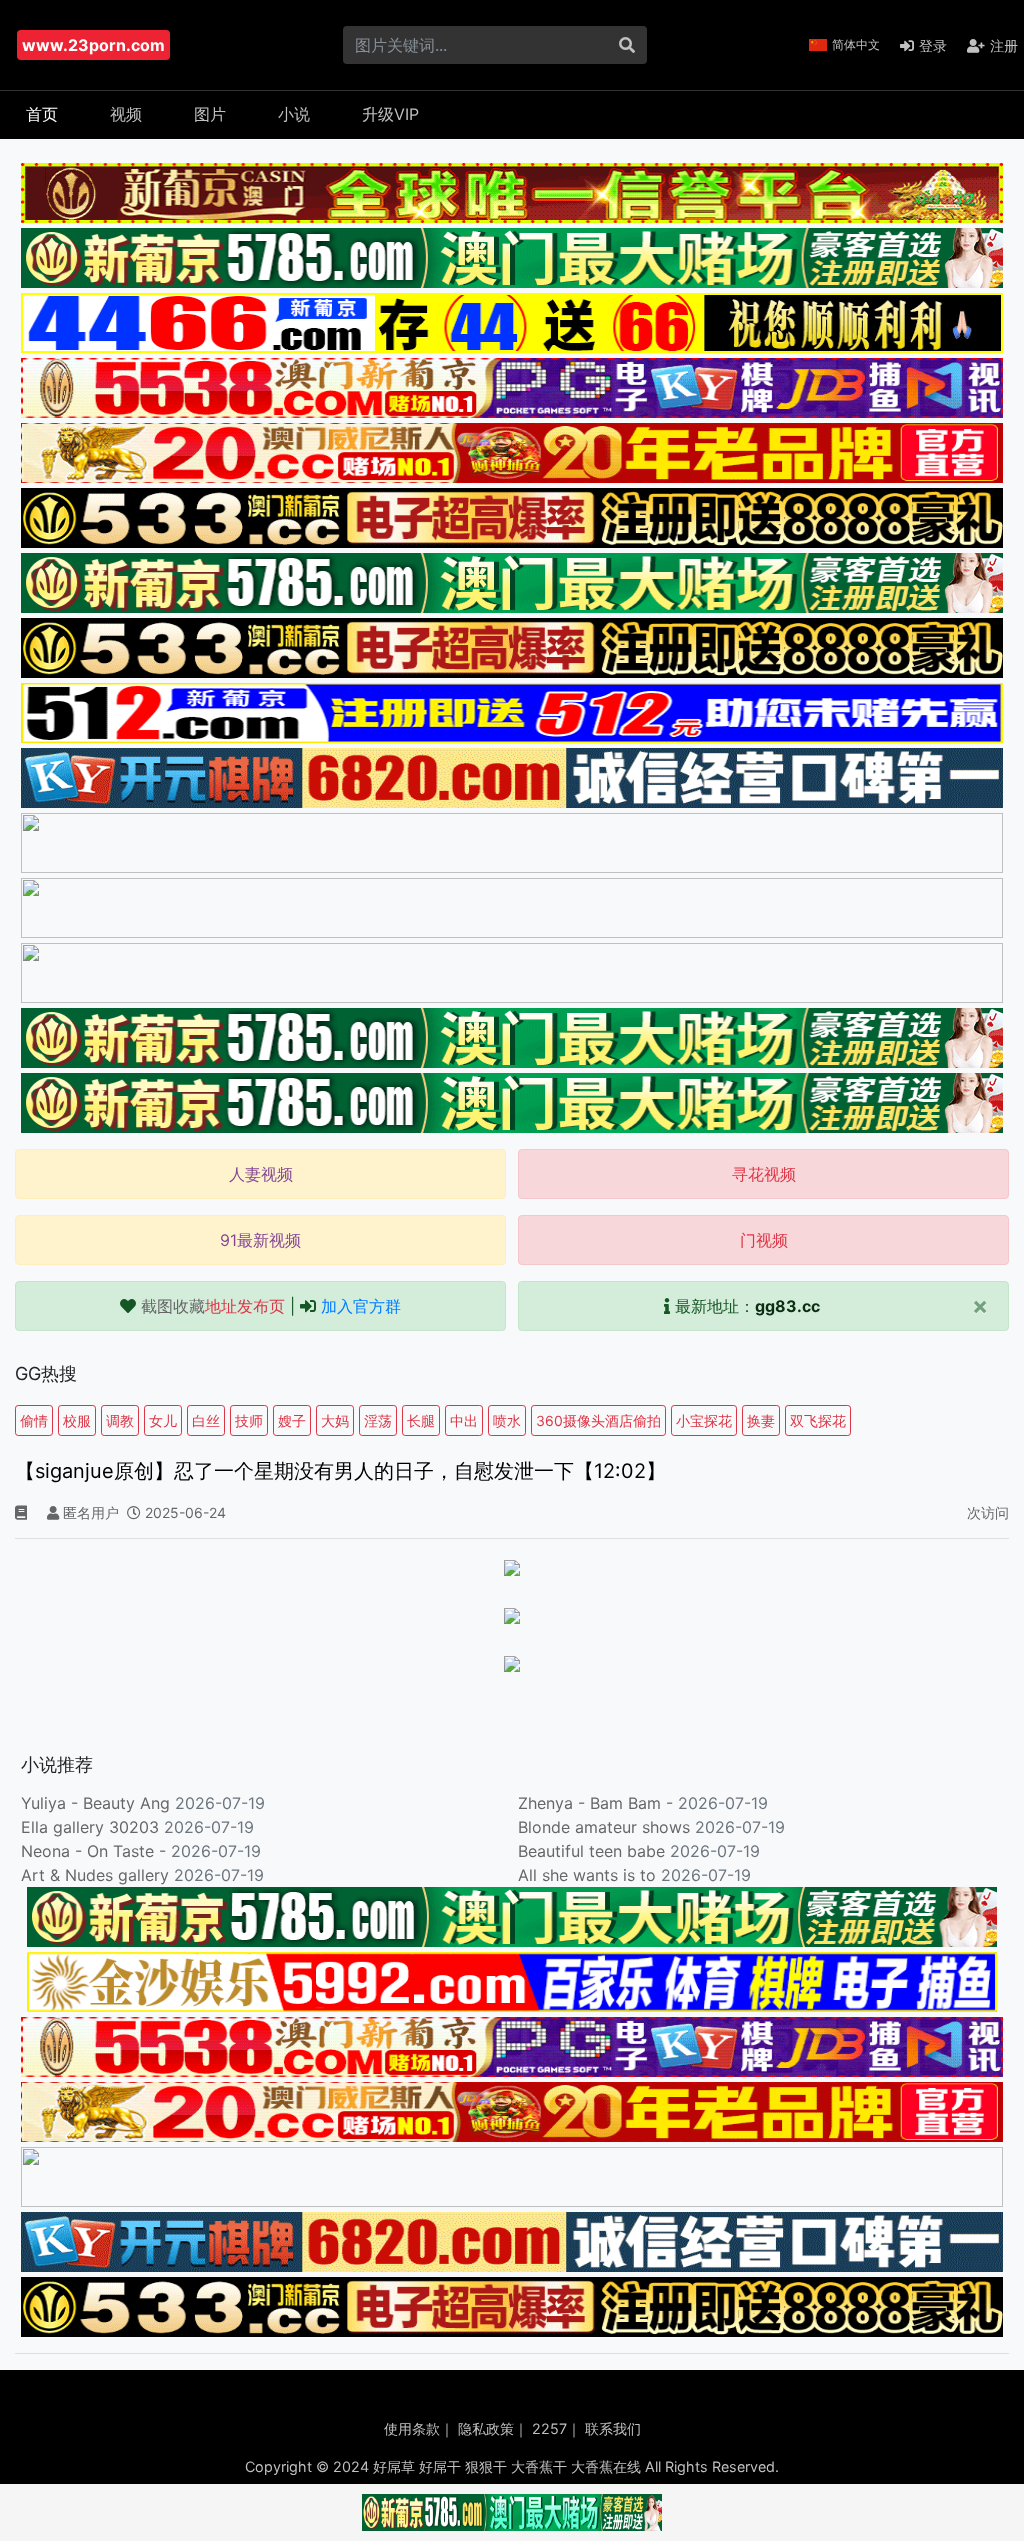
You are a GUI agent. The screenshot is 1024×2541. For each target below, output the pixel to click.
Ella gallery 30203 (90, 1827)
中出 (464, 1420)
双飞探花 (818, 1420)
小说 (294, 114)
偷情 (34, 1420)
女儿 (163, 1420)
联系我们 (613, 2428)
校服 (77, 1420)
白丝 (206, 1420)
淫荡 (378, 1420)
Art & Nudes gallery (97, 1875)
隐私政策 (486, 2428)
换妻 (761, 1420)
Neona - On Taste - (96, 1851)
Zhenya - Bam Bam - (598, 1803)
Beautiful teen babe (594, 1851)
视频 (126, 114)
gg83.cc (787, 1306)
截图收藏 (213, 1306)
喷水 (507, 1420)
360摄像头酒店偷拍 (598, 1420)
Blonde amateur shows (604, 1827)
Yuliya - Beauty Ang (95, 1803)
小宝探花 (704, 1420)
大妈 (335, 1420)
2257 (549, 2428)
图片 (210, 114)
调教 (120, 1420)
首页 (42, 114)
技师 (249, 1420)
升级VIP (390, 114)
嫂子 (292, 1420)
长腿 (421, 1420)
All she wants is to (589, 1875)
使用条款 (412, 2428)
